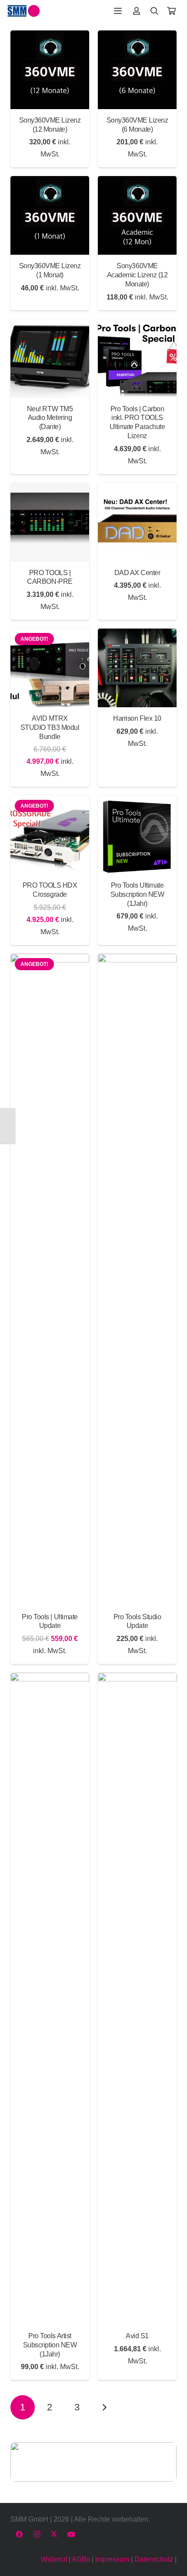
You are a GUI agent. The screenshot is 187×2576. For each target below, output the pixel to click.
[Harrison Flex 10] (137, 668)
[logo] (24, 11)
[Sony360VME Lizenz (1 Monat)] (50, 215)
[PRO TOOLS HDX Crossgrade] (50, 835)
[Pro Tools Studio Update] (137, 1280)
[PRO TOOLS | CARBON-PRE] (50, 522)
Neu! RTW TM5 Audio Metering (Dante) (50, 418)
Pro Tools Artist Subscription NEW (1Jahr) (50, 2345)
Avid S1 (137, 2336)
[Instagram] (37, 2534)
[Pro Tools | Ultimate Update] (50, 1280)
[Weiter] (104, 2407)
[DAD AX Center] (137, 522)
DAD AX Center (137, 573)
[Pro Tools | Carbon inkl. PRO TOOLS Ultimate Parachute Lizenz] (137, 358)
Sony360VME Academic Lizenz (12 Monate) (137, 275)
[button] (118, 11)
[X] (54, 2534)
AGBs (81, 2559)
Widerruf (54, 2559)
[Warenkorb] (171, 11)
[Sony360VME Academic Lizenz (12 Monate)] (137, 215)
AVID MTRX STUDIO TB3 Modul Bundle (50, 727)
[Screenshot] (93, 2462)
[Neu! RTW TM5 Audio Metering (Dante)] (50, 358)
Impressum (112, 2559)
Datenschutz (154, 2559)
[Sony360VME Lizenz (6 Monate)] (137, 70)
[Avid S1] (137, 1999)
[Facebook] (19, 2534)
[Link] (137, 11)
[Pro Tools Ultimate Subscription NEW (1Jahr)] (137, 835)
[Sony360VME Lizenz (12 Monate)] (50, 70)
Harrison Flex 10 (137, 718)
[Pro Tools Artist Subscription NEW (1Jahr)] (50, 1999)
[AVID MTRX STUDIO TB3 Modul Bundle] (50, 668)
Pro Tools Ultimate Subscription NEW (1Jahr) (137, 894)
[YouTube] (71, 2534)
